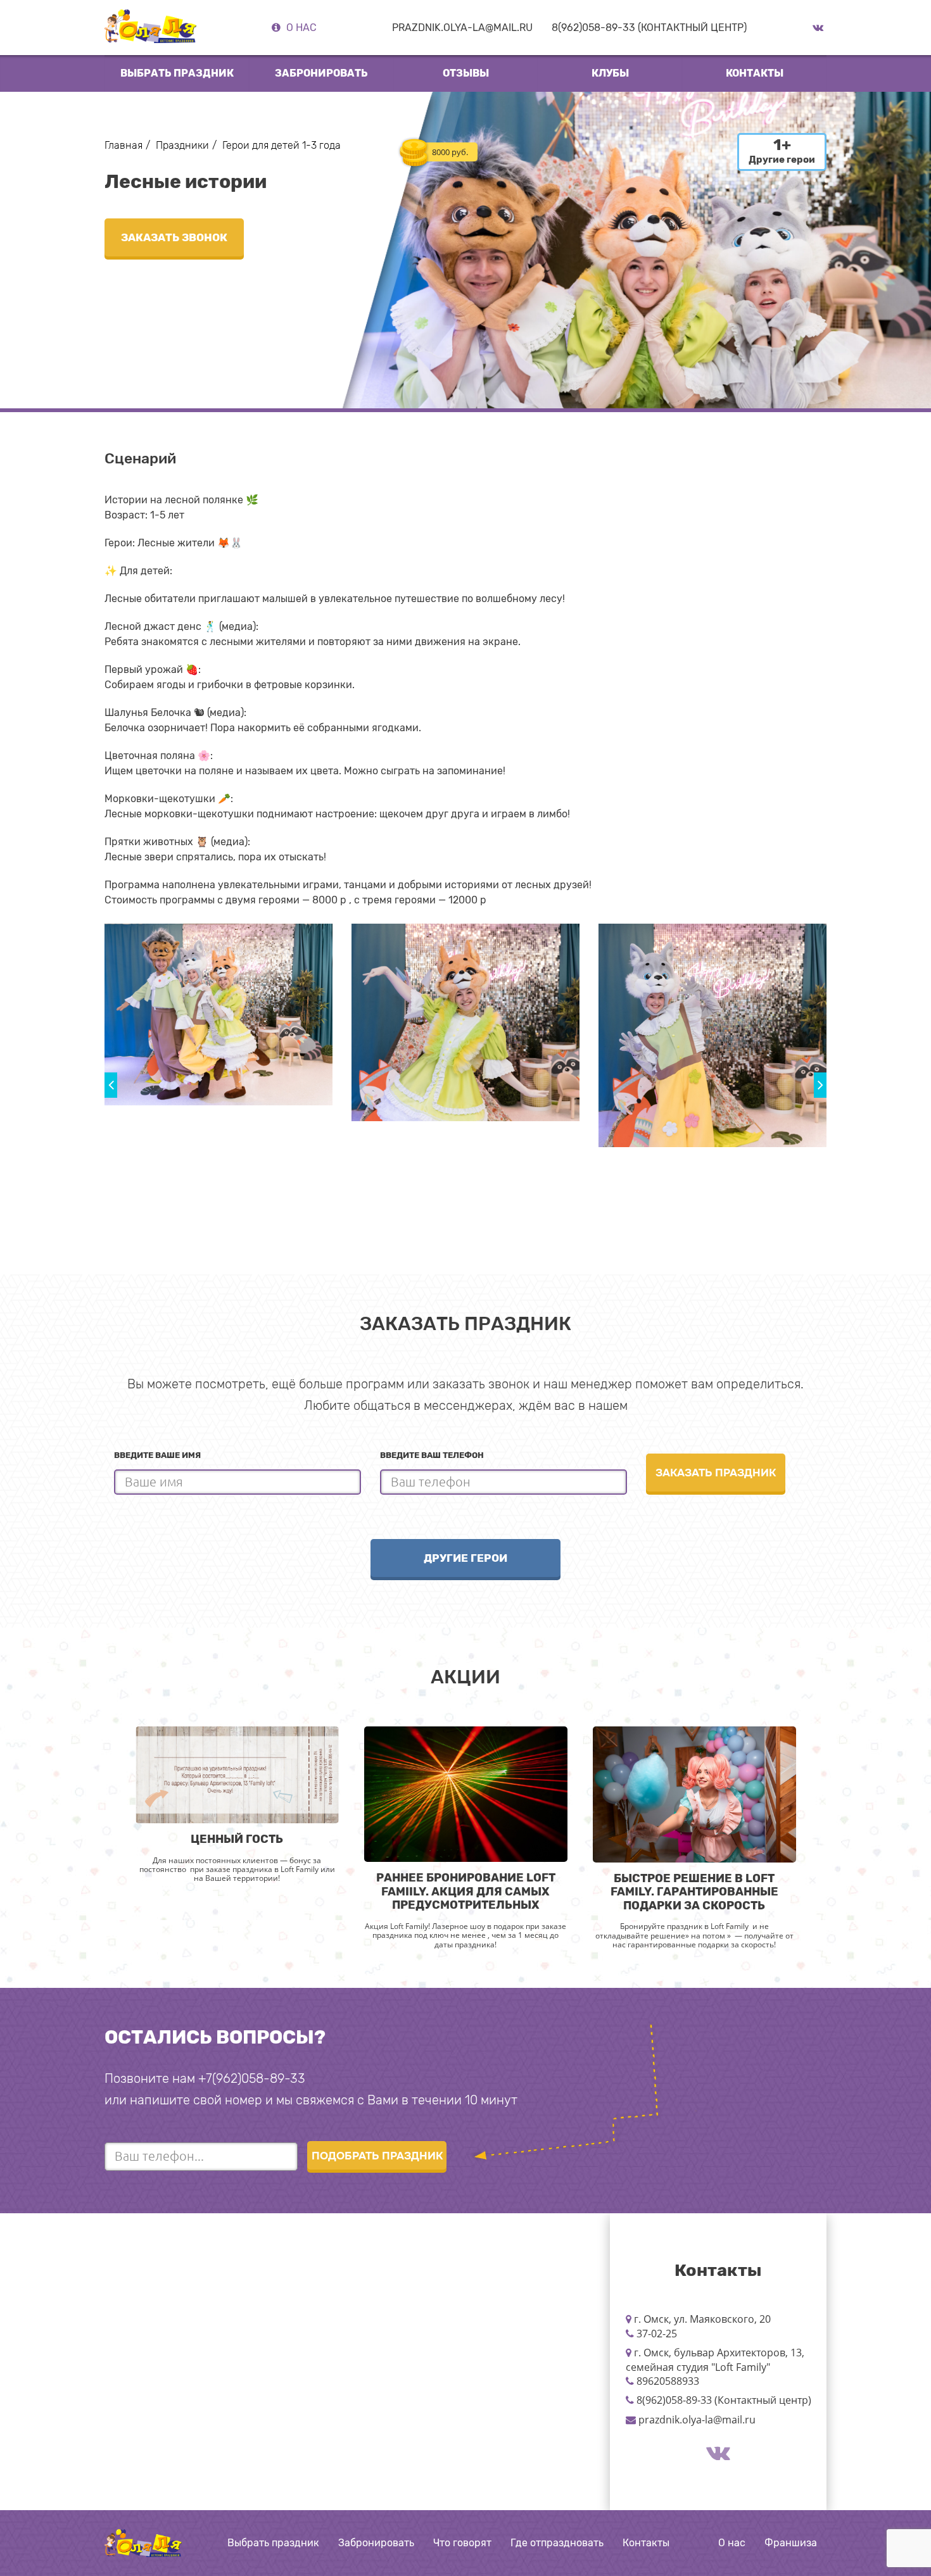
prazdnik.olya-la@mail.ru (462, 28)
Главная (123, 145)
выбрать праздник (177, 73)
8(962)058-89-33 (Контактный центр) (649, 28)
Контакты (755, 73)
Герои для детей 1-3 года (282, 145)
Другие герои (465, 1558)
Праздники (182, 145)
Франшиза (791, 2543)
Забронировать (321, 73)
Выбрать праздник (273, 2543)
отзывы (466, 73)
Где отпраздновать (557, 2543)
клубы (610, 73)
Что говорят (462, 2543)
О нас (301, 28)
